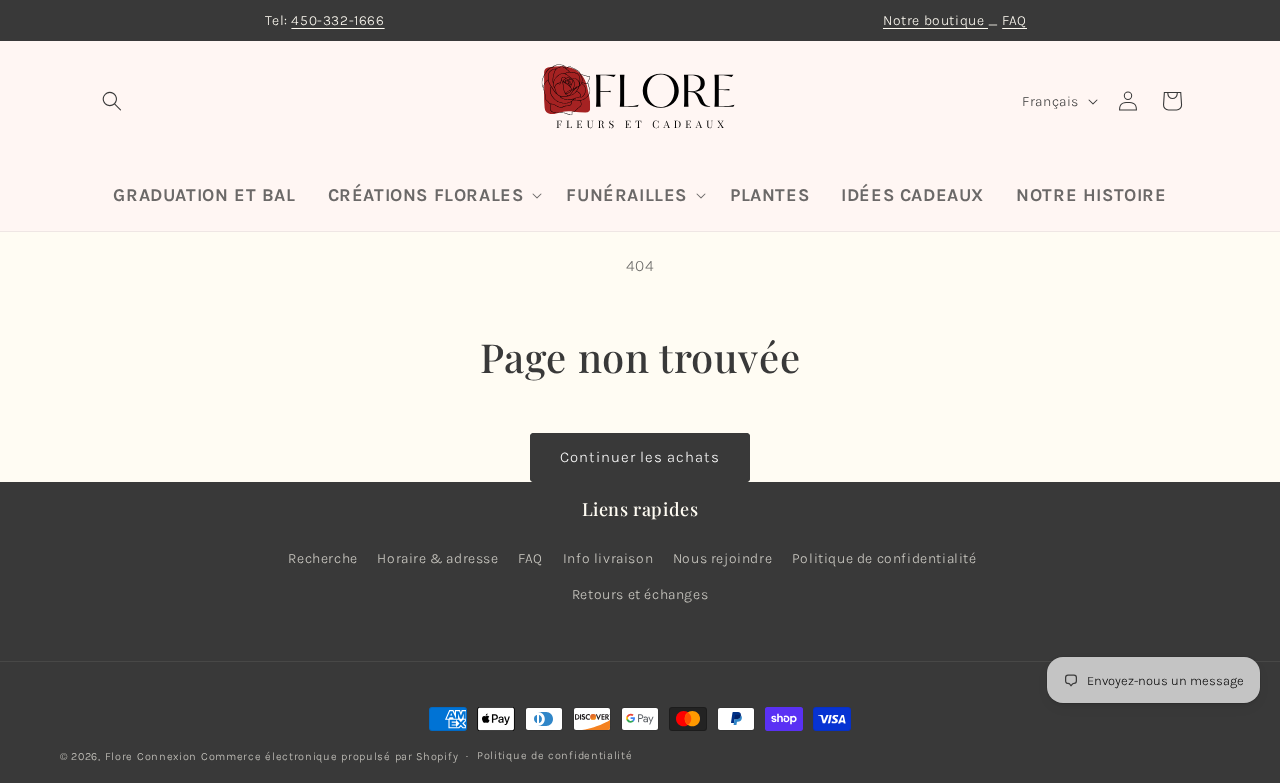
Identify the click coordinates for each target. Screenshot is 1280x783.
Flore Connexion (151, 756)
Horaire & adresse (437, 558)
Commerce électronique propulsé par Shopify (329, 756)
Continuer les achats (640, 457)
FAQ (1014, 20)
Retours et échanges (640, 593)
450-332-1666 (337, 20)
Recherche (322, 558)
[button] (112, 101)
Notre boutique (935, 20)
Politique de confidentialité (884, 558)
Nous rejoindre (722, 558)
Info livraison (608, 558)
